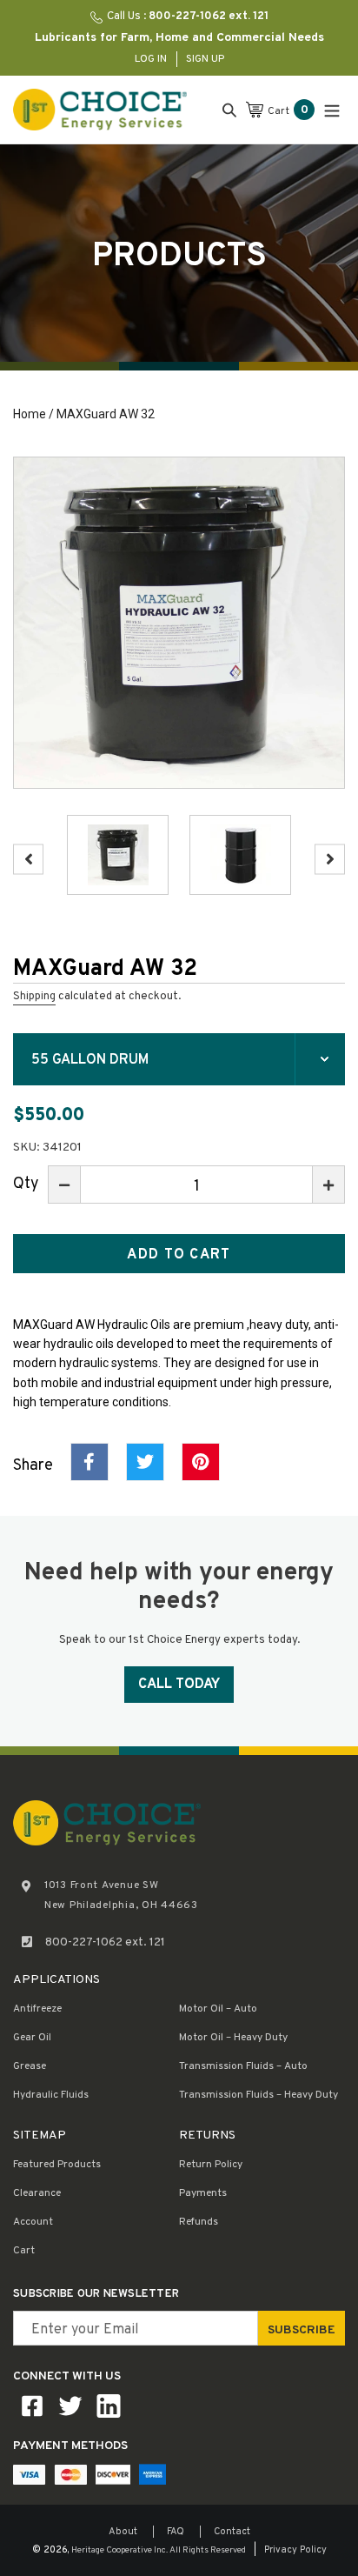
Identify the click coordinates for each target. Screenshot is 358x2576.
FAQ (176, 2532)
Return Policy (211, 2165)
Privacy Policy (295, 2550)
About (123, 2532)
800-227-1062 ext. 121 (105, 1942)
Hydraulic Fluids (51, 2095)
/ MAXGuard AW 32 (100, 414)
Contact (232, 2532)
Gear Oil (32, 2038)
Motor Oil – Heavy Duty (233, 2038)
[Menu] (332, 109)
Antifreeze (37, 2009)
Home (30, 414)
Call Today (179, 1685)
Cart (24, 2251)
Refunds (199, 2222)
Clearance (37, 2193)
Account (33, 2222)
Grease (30, 2066)
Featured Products (57, 2165)
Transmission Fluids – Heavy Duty (259, 2095)
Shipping (34, 997)
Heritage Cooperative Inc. (119, 2550)
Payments (203, 2193)
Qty (26, 1184)
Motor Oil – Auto (218, 2009)
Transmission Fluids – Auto (243, 2066)
